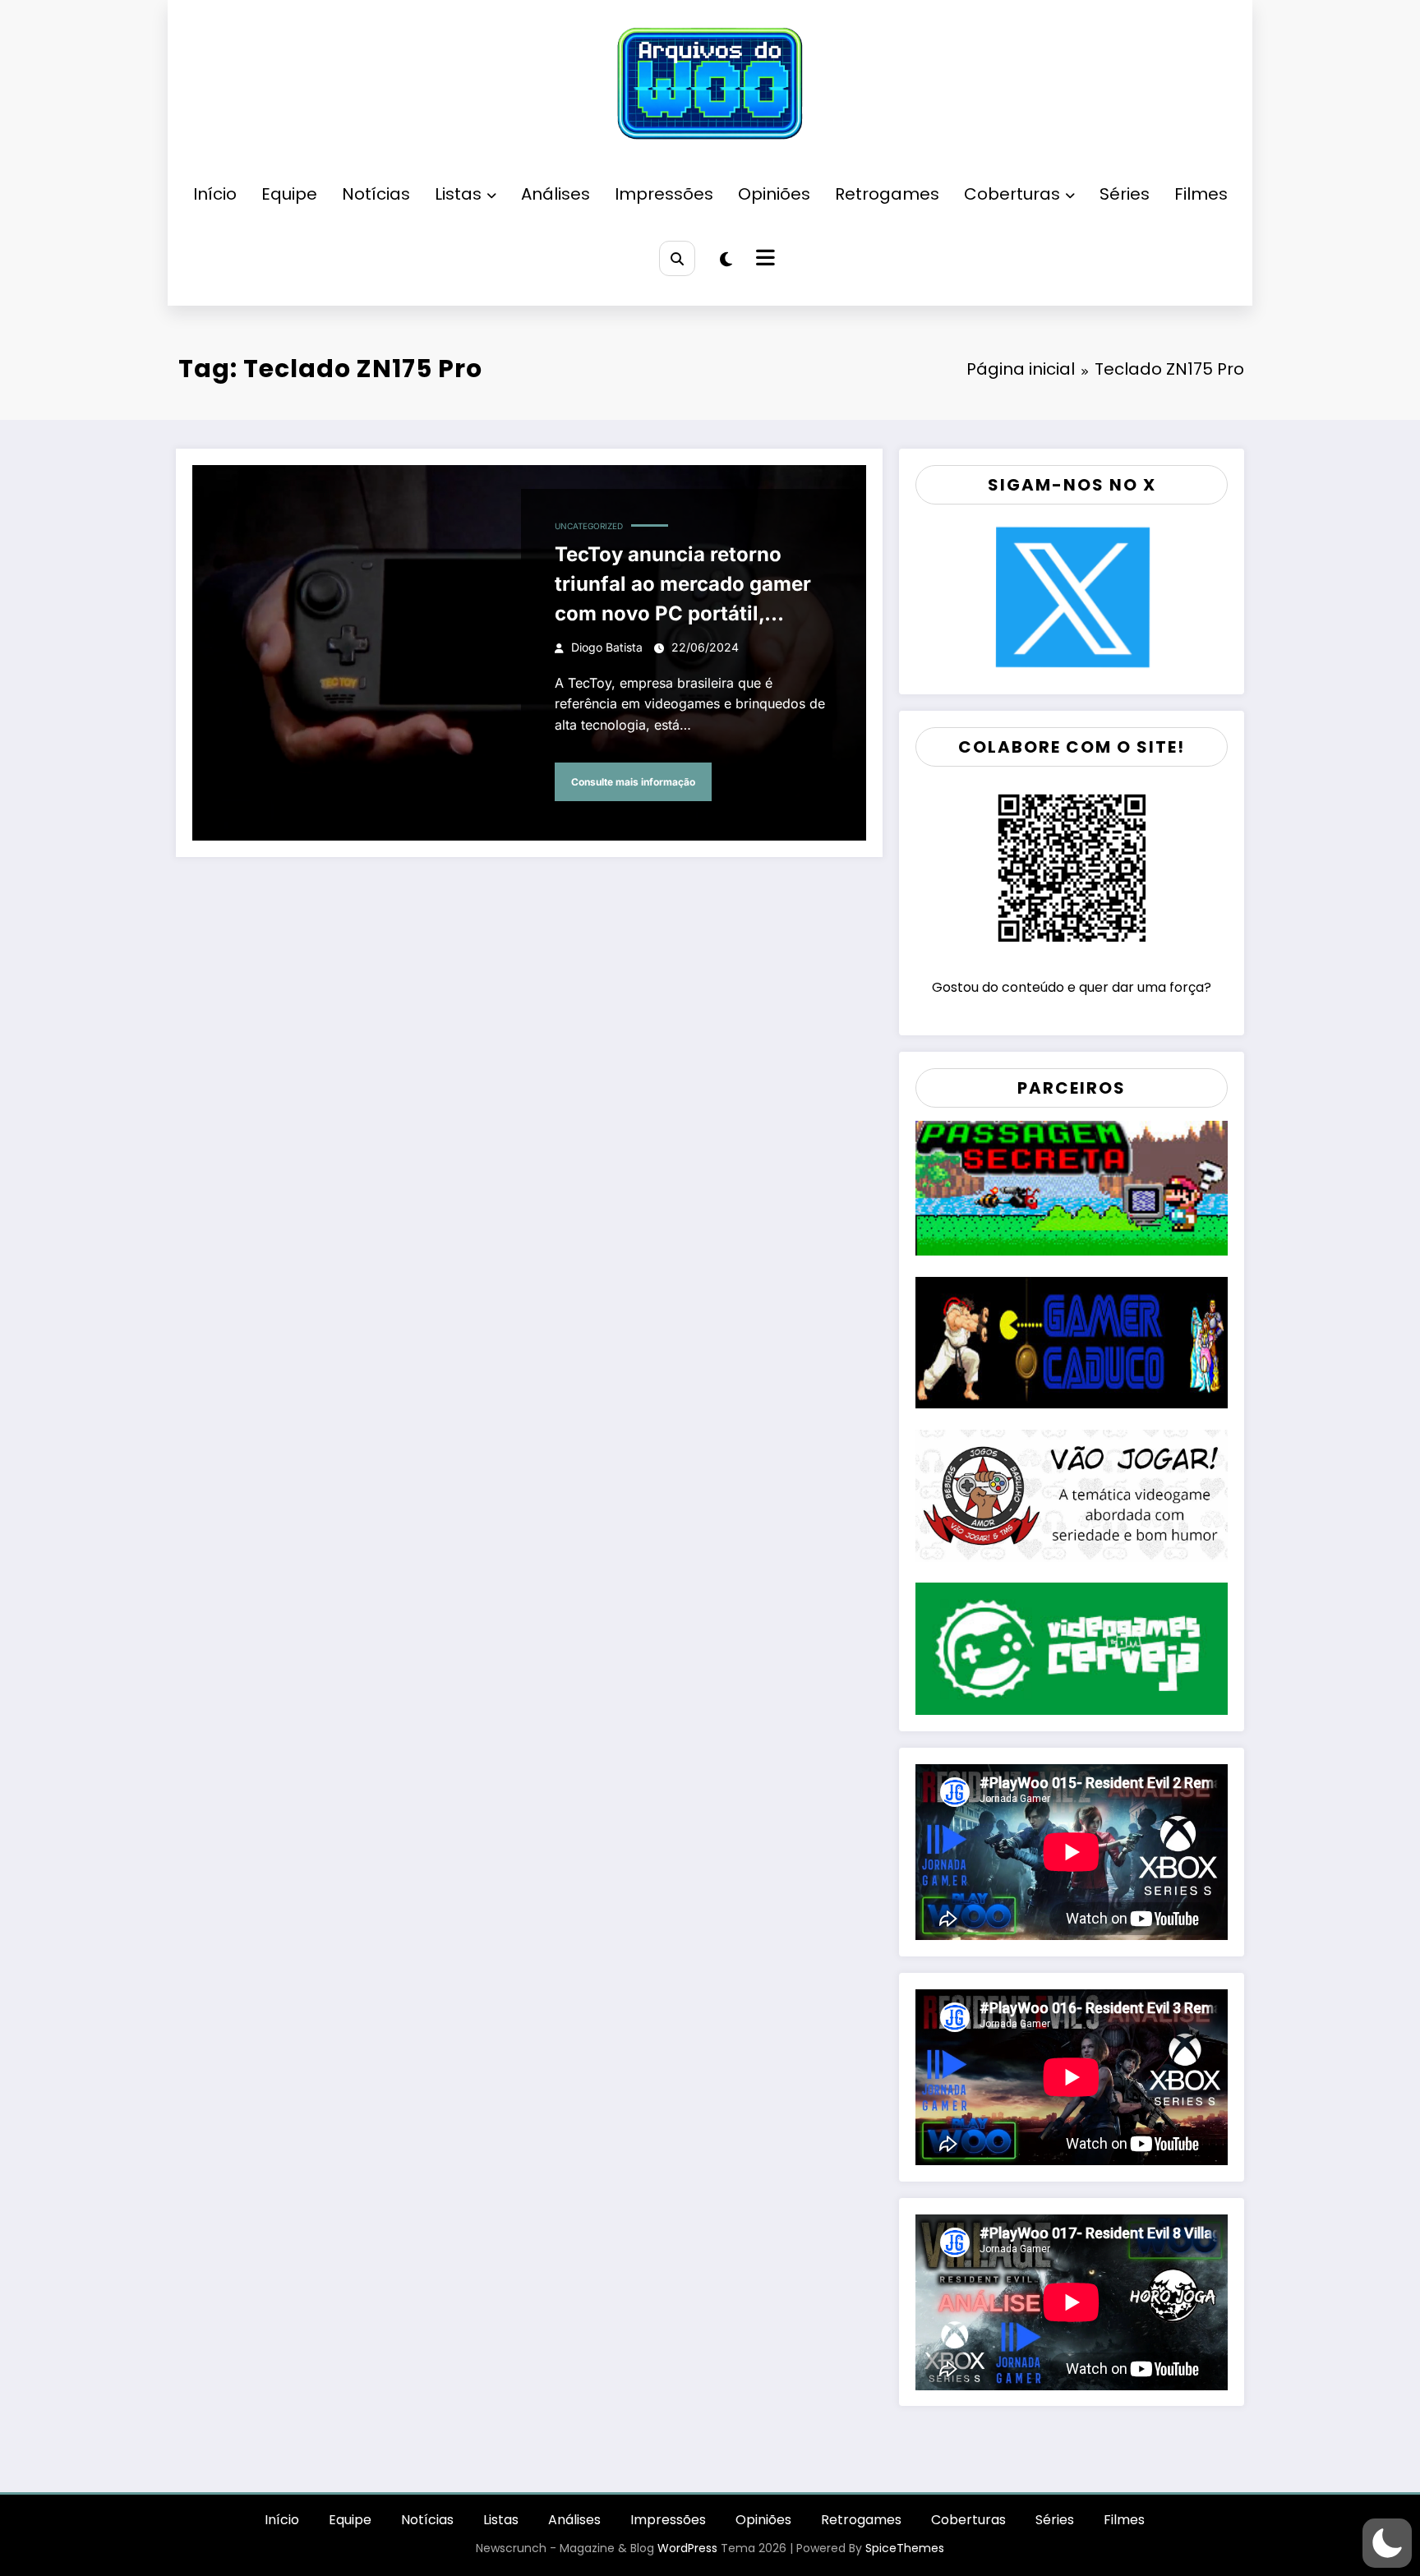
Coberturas (1012, 194)
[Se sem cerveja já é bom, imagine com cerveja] (1072, 1648)
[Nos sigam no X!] (1072, 596)
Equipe (289, 194)
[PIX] (1072, 867)
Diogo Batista (607, 647)
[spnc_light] (726, 260)
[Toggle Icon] (763, 260)
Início (215, 194)
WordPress (687, 2548)
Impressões (664, 194)
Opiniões (774, 194)
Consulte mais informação (633, 782)
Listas (458, 194)
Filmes (1201, 194)
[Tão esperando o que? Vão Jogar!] (1072, 1494)
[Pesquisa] (677, 258)
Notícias (376, 194)
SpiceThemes (905, 2548)
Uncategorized (589, 526)
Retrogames (887, 194)
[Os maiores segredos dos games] (1072, 1187)
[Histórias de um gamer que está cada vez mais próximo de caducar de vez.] (1072, 1341)
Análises (556, 194)
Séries (1125, 194)
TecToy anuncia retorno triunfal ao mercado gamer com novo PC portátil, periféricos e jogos (683, 585)
